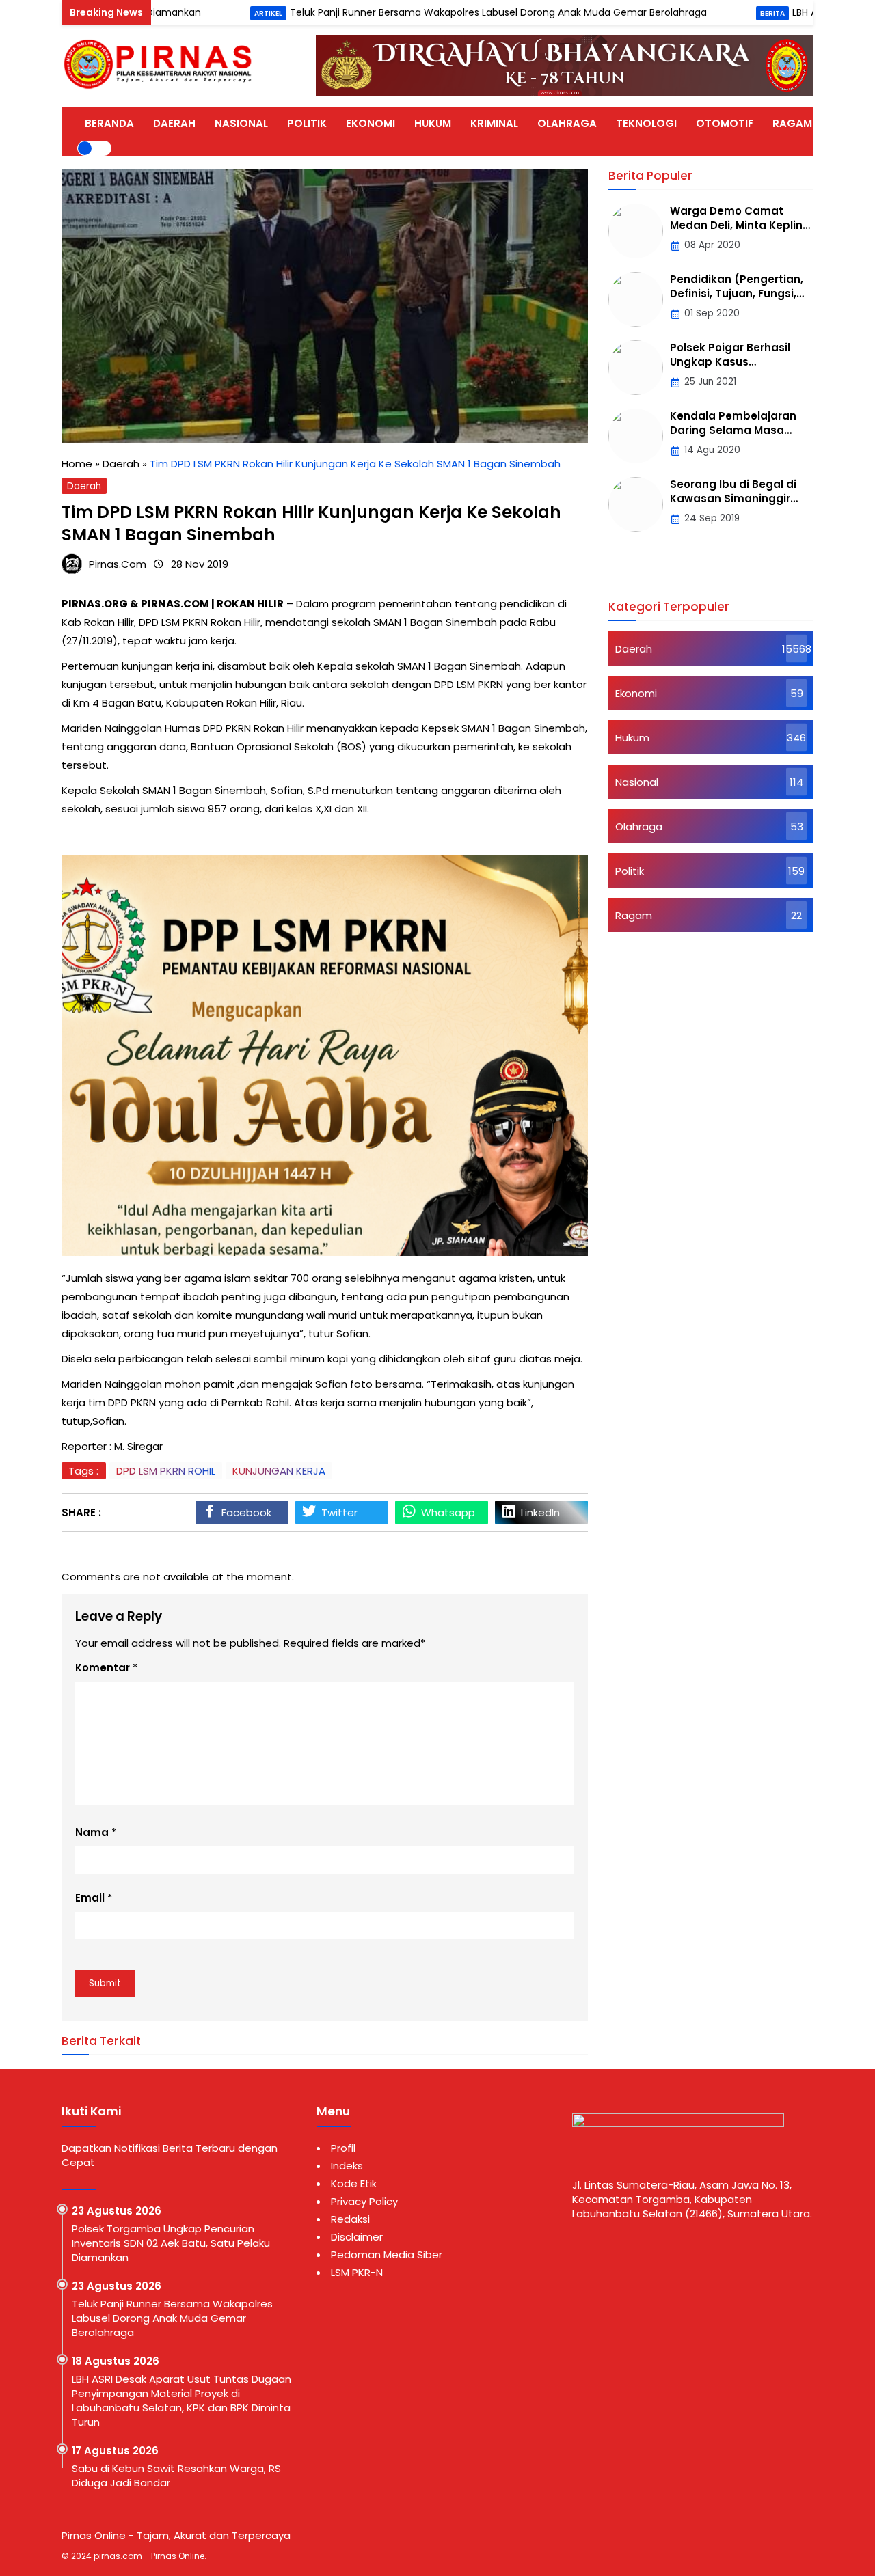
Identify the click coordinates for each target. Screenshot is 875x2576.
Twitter (339, 1512)
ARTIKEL (852, 123)
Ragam (634, 915)
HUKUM (433, 123)
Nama (92, 1832)
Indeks (347, 2166)
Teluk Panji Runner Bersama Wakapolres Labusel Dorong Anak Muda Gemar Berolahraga (431, 12)
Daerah (84, 486)
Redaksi (350, 2219)
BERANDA (109, 123)
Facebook (246, 1512)
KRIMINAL (494, 123)
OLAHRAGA (567, 123)
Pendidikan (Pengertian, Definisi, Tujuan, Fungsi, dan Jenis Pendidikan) (737, 293)
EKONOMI (371, 123)
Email (90, 1898)
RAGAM (792, 123)
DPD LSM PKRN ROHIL (166, 1471)
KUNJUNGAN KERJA (279, 1471)
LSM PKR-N (357, 2272)
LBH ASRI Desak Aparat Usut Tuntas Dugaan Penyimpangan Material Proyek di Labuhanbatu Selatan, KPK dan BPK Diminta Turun (181, 2400)
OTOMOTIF (725, 123)
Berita (705, 13)
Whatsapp (448, 1512)
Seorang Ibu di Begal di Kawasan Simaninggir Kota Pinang (733, 498)
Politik (630, 871)
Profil (343, 2148)
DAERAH (174, 123)
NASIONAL (241, 123)
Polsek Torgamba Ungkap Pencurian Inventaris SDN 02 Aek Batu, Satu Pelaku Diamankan (171, 2243)
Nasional (637, 782)
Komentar (103, 1668)
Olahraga (639, 826)
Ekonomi (636, 693)
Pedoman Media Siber (387, 2255)
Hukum (632, 738)
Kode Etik (354, 2183)
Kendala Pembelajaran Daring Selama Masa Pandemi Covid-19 (733, 430)
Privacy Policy (364, 2201)
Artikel (201, 13)
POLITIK (307, 123)
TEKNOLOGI (646, 123)
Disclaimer (357, 2237)
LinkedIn (540, 1512)
